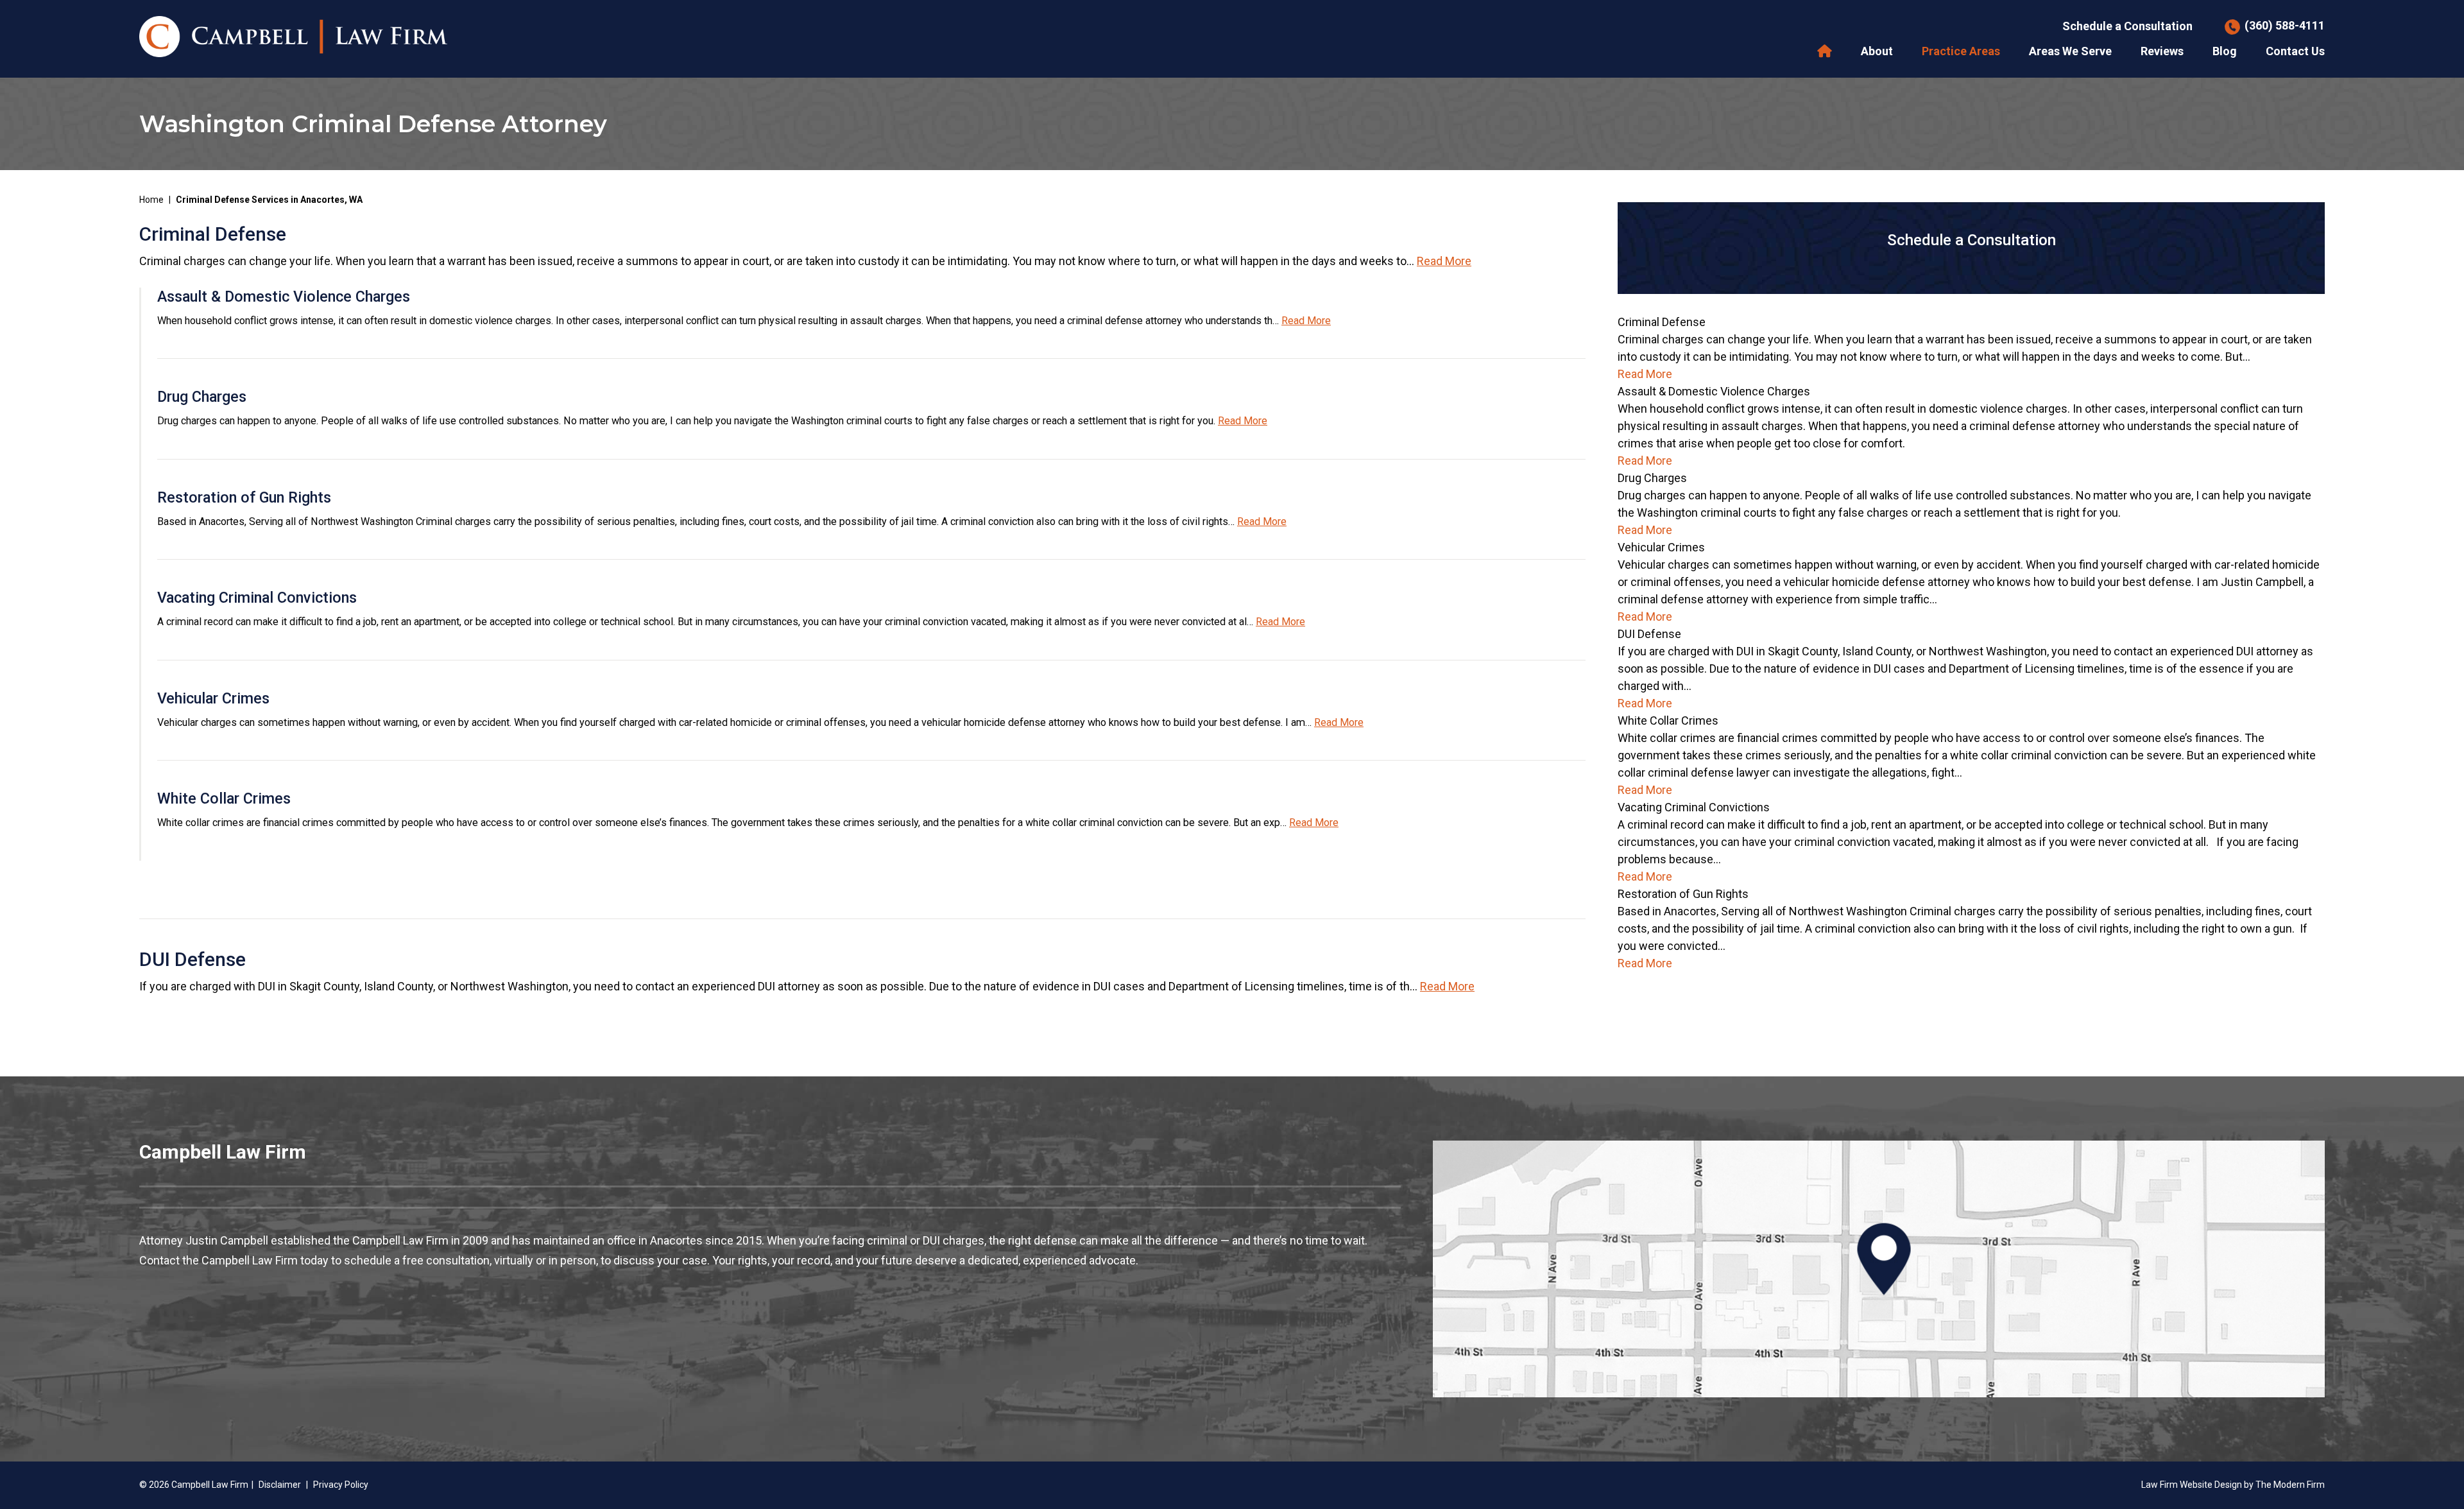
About (1877, 51)
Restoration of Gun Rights (244, 497)
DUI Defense (193, 959)
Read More (1444, 261)
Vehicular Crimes (213, 698)
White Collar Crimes (224, 798)
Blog (2225, 51)
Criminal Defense (213, 234)
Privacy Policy (341, 1485)
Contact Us (2295, 51)
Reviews (2162, 51)
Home (1825, 51)
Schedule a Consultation (2127, 26)
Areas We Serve (2070, 51)
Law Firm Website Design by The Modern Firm (2233, 1485)
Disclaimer (280, 1485)
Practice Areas (1961, 51)
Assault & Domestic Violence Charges (284, 297)
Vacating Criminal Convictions (257, 598)
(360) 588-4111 (2285, 25)
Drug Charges (202, 397)
